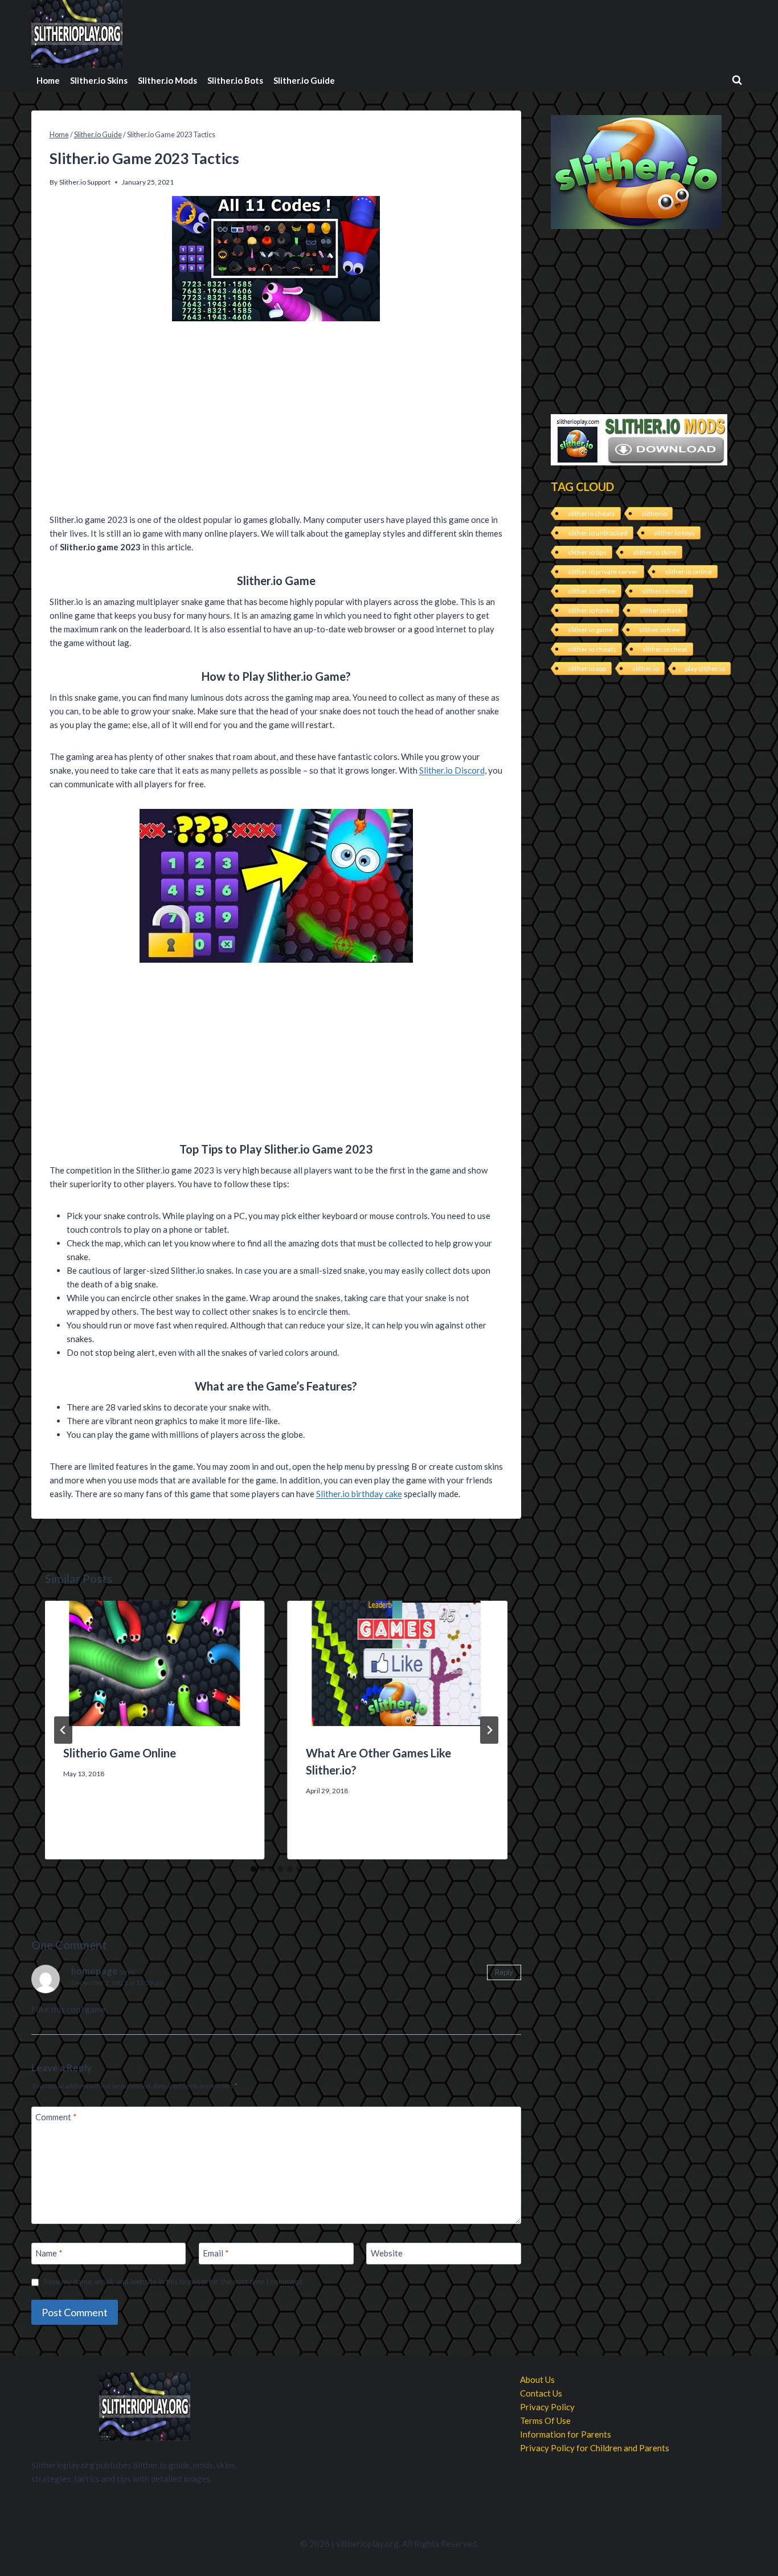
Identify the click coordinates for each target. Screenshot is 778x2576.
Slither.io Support (85, 182)
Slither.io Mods (167, 80)
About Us (537, 2379)
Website (387, 2254)
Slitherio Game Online (120, 1753)
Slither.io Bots (235, 80)
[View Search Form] (737, 80)
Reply (504, 1972)
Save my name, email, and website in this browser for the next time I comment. (173, 2281)
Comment (56, 2117)
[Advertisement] (276, 419)
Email (216, 2254)
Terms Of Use (545, 2420)
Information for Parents (566, 2434)
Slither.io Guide (304, 80)
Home (48, 80)
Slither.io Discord (452, 770)
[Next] (489, 1730)
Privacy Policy (547, 2407)
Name (49, 2254)
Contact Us (541, 2393)
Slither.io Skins (99, 80)
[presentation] (155, 1663)
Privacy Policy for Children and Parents (595, 2448)
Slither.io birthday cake (359, 1494)
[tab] (253, 1869)
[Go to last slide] (63, 1730)
